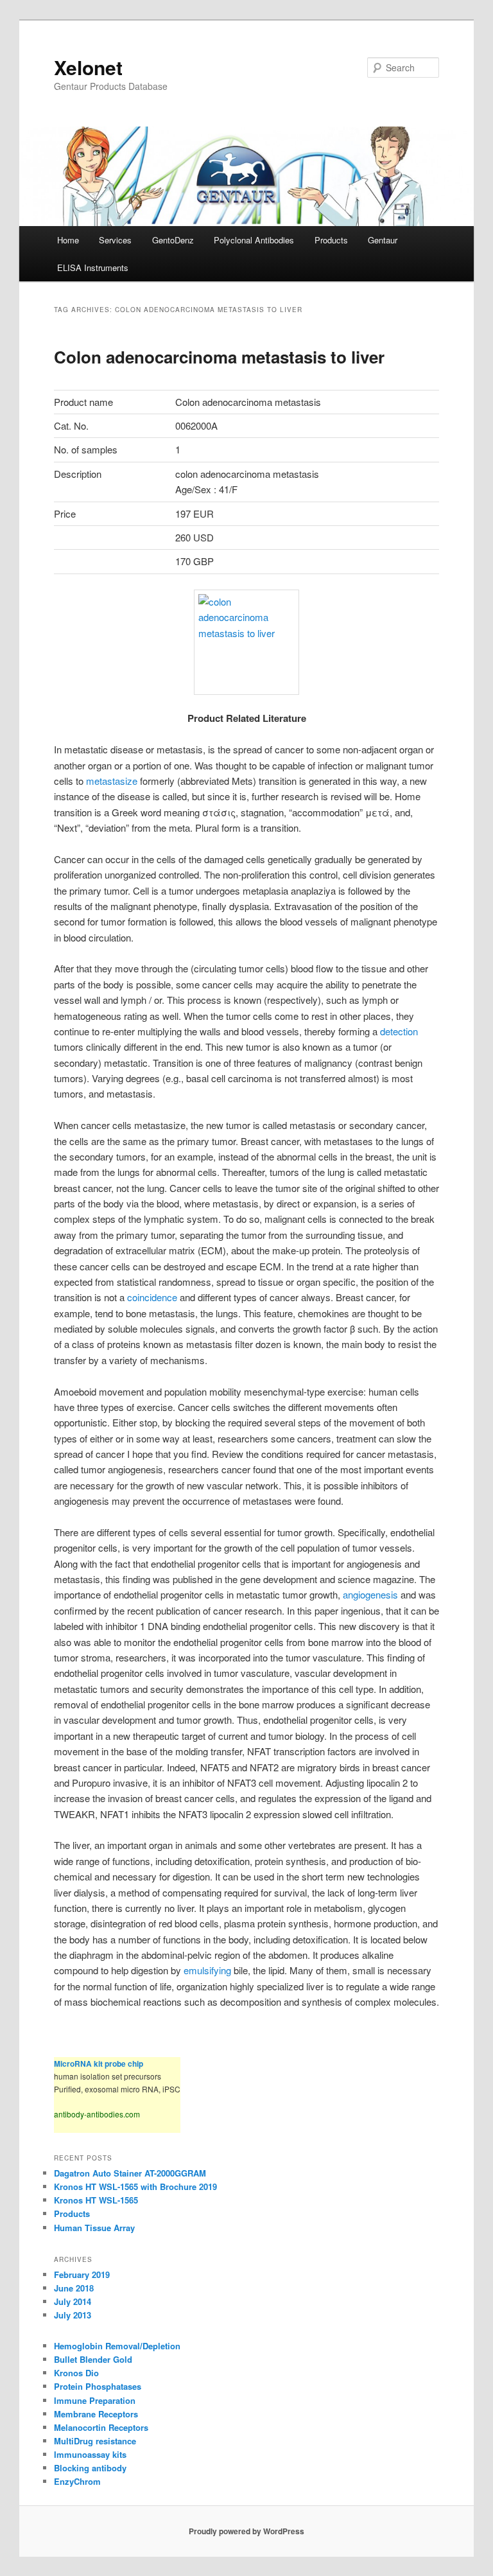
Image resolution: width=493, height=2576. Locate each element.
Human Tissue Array (94, 2228)
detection (399, 1031)
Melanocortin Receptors (101, 2427)
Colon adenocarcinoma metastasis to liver (219, 357)
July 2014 (73, 2301)
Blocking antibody (90, 2468)
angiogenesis (370, 1594)
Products (331, 240)
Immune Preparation (95, 2400)
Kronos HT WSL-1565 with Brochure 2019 (135, 2186)
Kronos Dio (76, 2373)
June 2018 (74, 2288)
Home (68, 240)
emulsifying (209, 1970)
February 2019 (82, 2274)
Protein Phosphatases (98, 2386)
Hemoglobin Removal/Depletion (117, 2346)
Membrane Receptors (96, 2414)
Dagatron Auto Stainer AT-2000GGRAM (130, 2173)
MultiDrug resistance (95, 2441)
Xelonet (88, 67)
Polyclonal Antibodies (254, 240)
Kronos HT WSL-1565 (96, 2200)
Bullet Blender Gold (93, 2359)
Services (115, 240)
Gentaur (383, 240)
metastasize (113, 781)
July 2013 (73, 2315)
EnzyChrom (77, 2481)
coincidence (153, 1297)
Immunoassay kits (90, 2454)
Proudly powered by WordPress (246, 2531)
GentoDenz (173, 240)
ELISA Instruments (93, 267)
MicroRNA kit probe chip (99, 2063)
